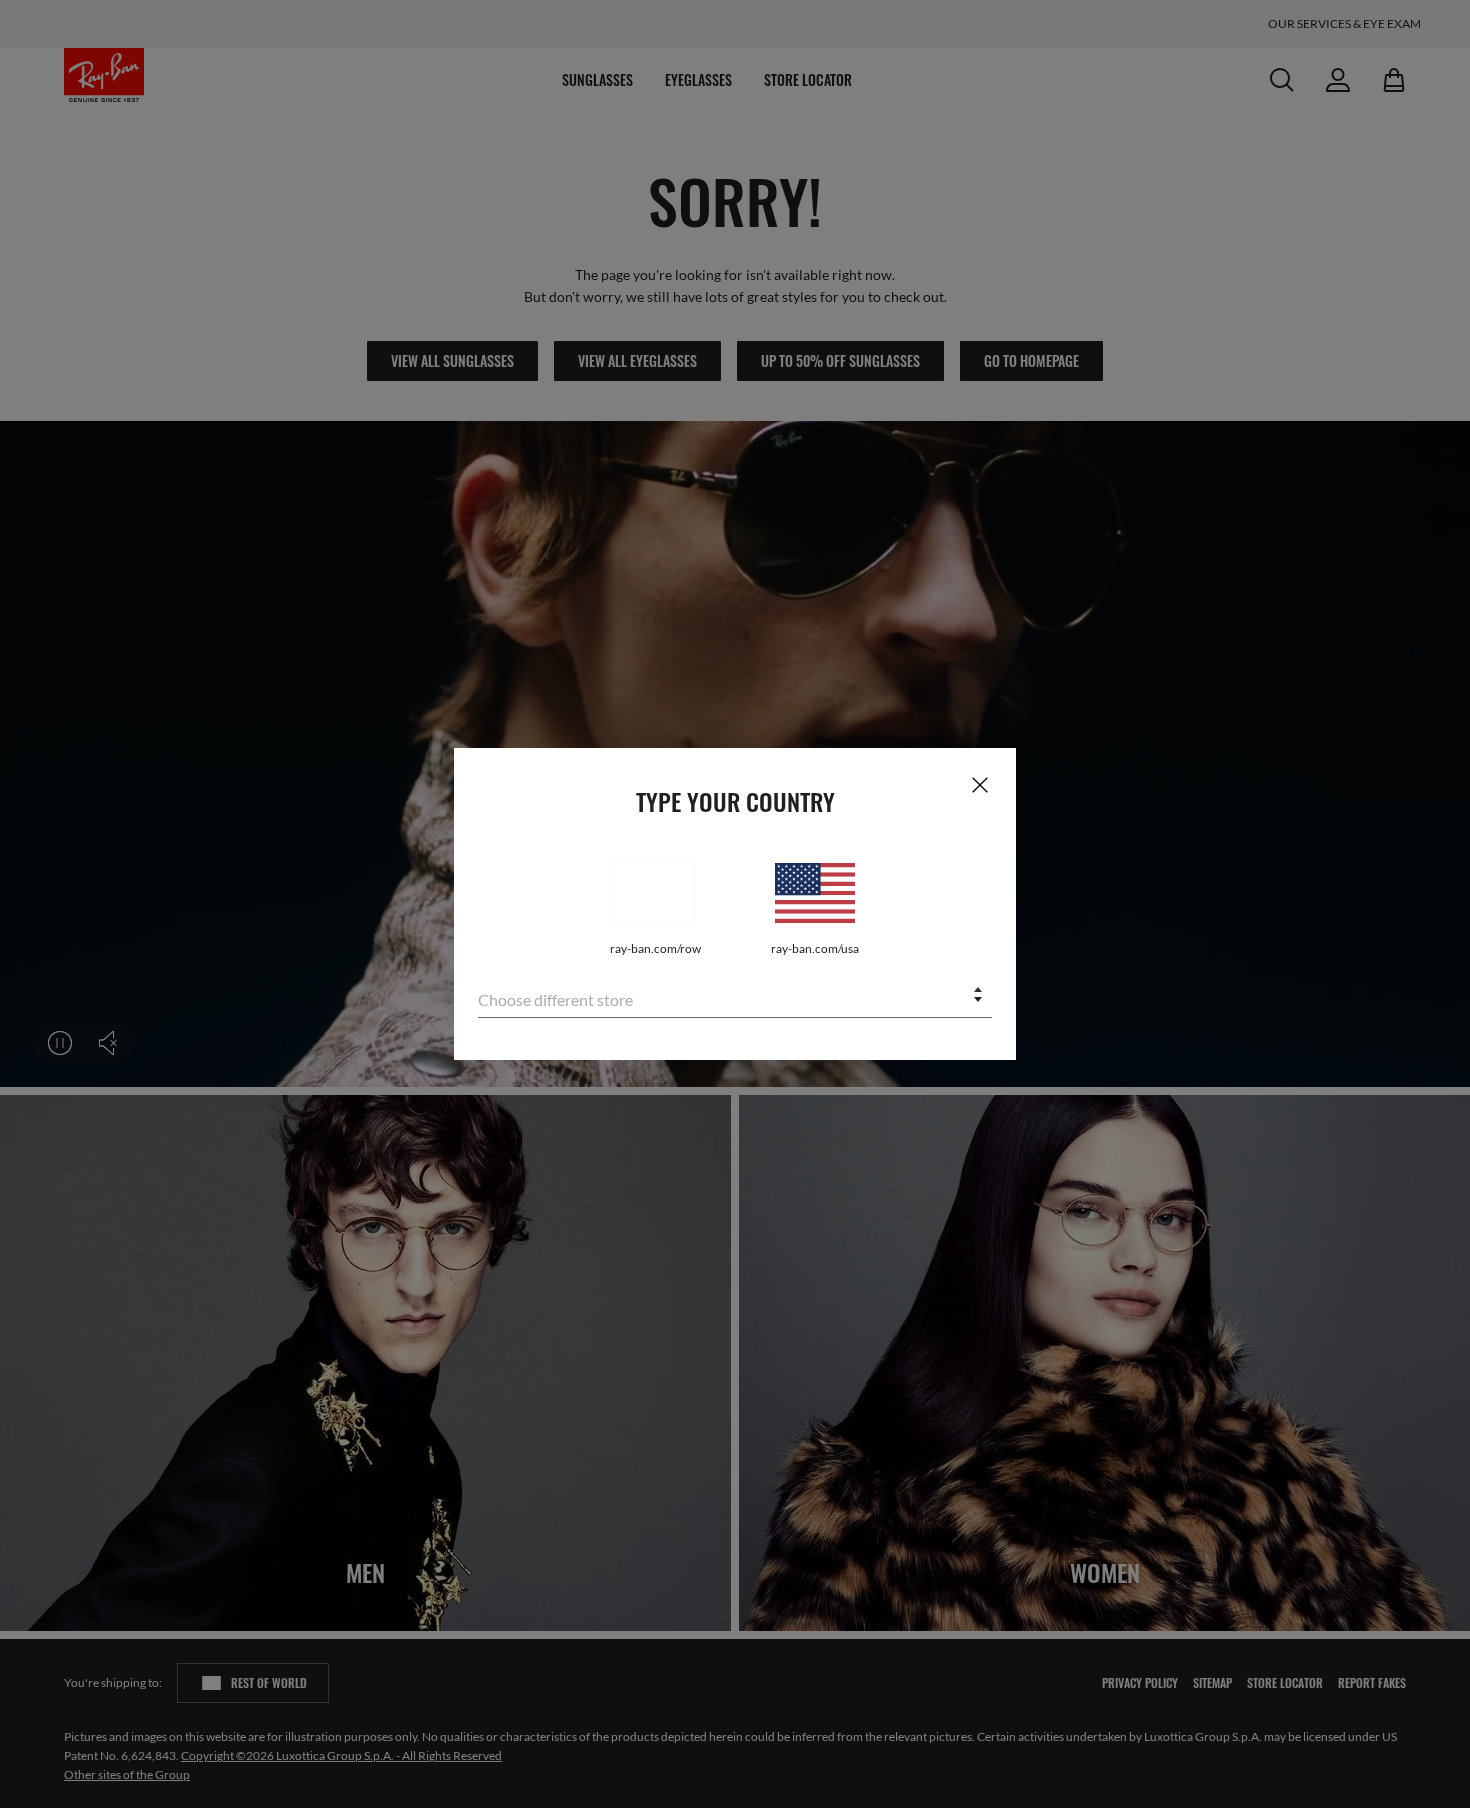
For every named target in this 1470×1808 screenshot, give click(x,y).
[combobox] (735, 996)
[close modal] (980, 784)
